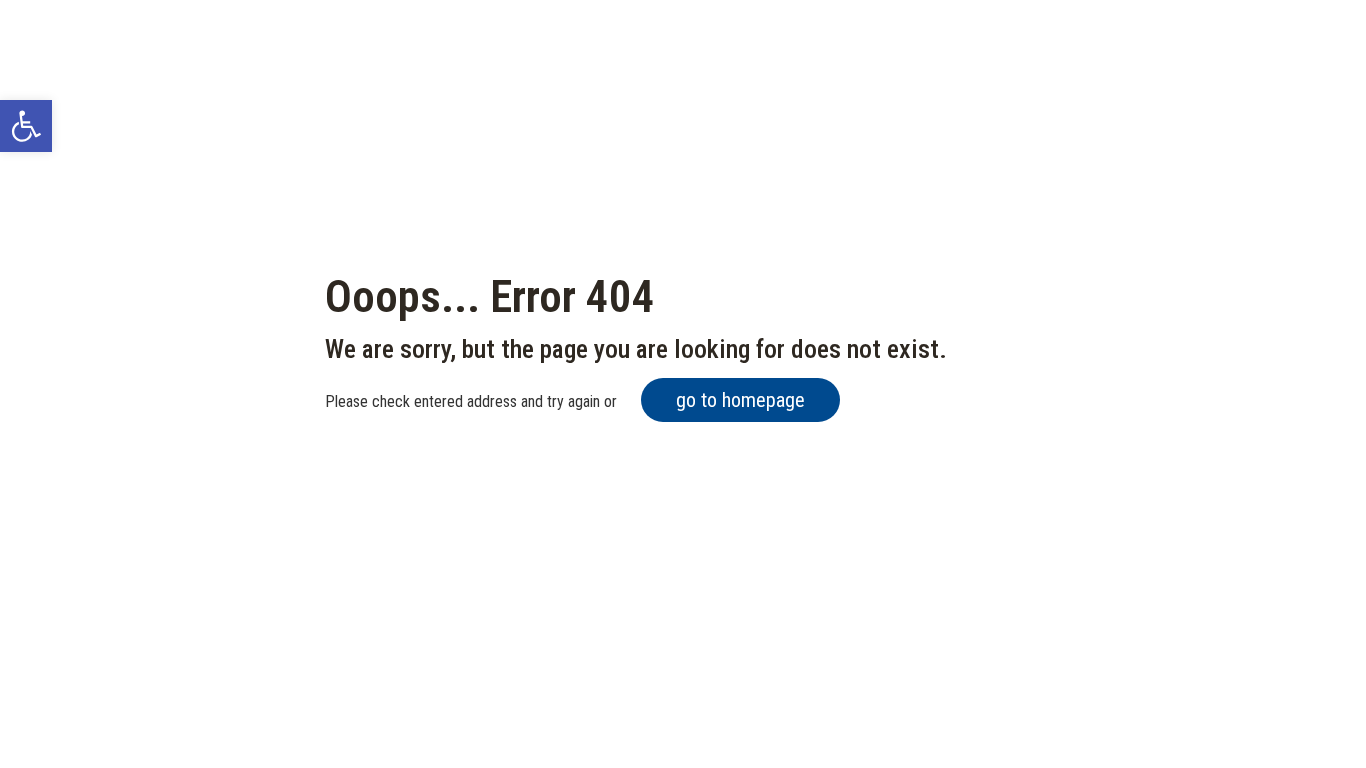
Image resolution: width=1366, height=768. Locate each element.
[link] (26, 126)
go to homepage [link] (740, 400)
